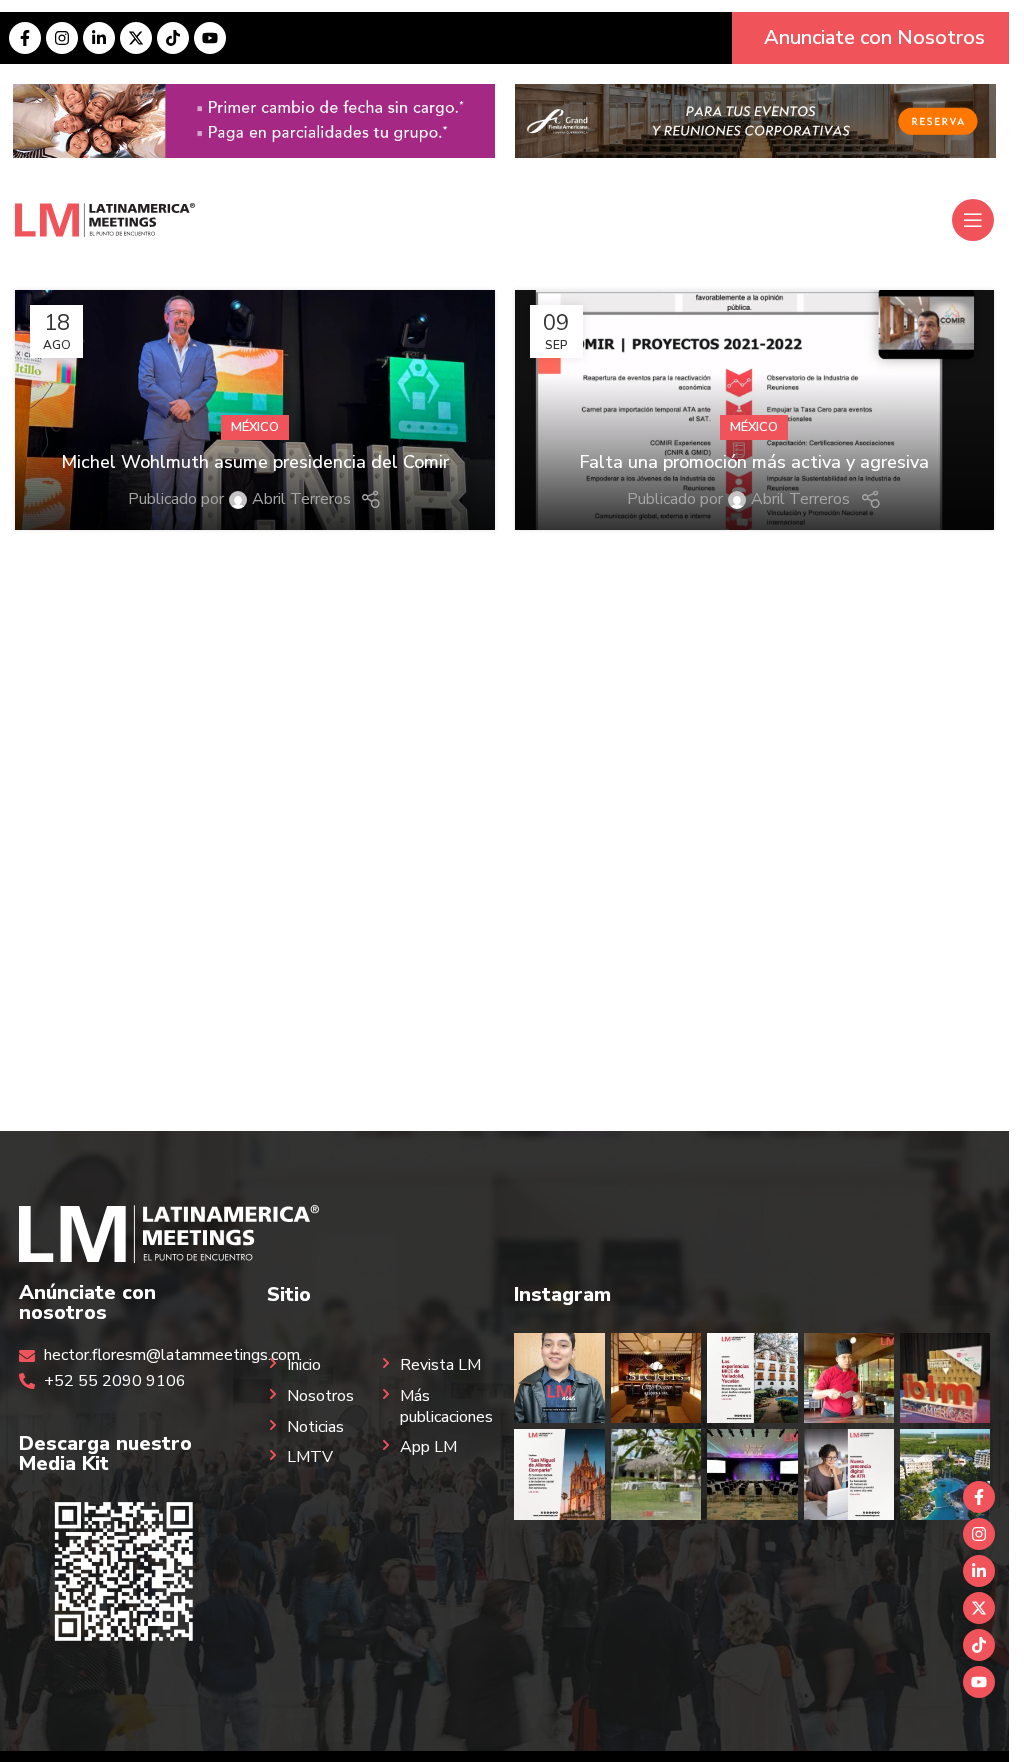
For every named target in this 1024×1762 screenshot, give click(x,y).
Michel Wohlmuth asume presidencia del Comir (255, 462)
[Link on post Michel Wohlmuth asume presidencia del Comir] (255, 410)
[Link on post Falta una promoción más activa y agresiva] (755, 410)
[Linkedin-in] (99, 38)
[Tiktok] (173, 38)
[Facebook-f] (25, 38)
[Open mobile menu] (973, 220)
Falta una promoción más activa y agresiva (754, 462)
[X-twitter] (136, 38)
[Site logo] (105, 219)
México (255, 427)
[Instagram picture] (559, 1378)
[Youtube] (210, 38)
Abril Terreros (301, 499)
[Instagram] (62, 38)
